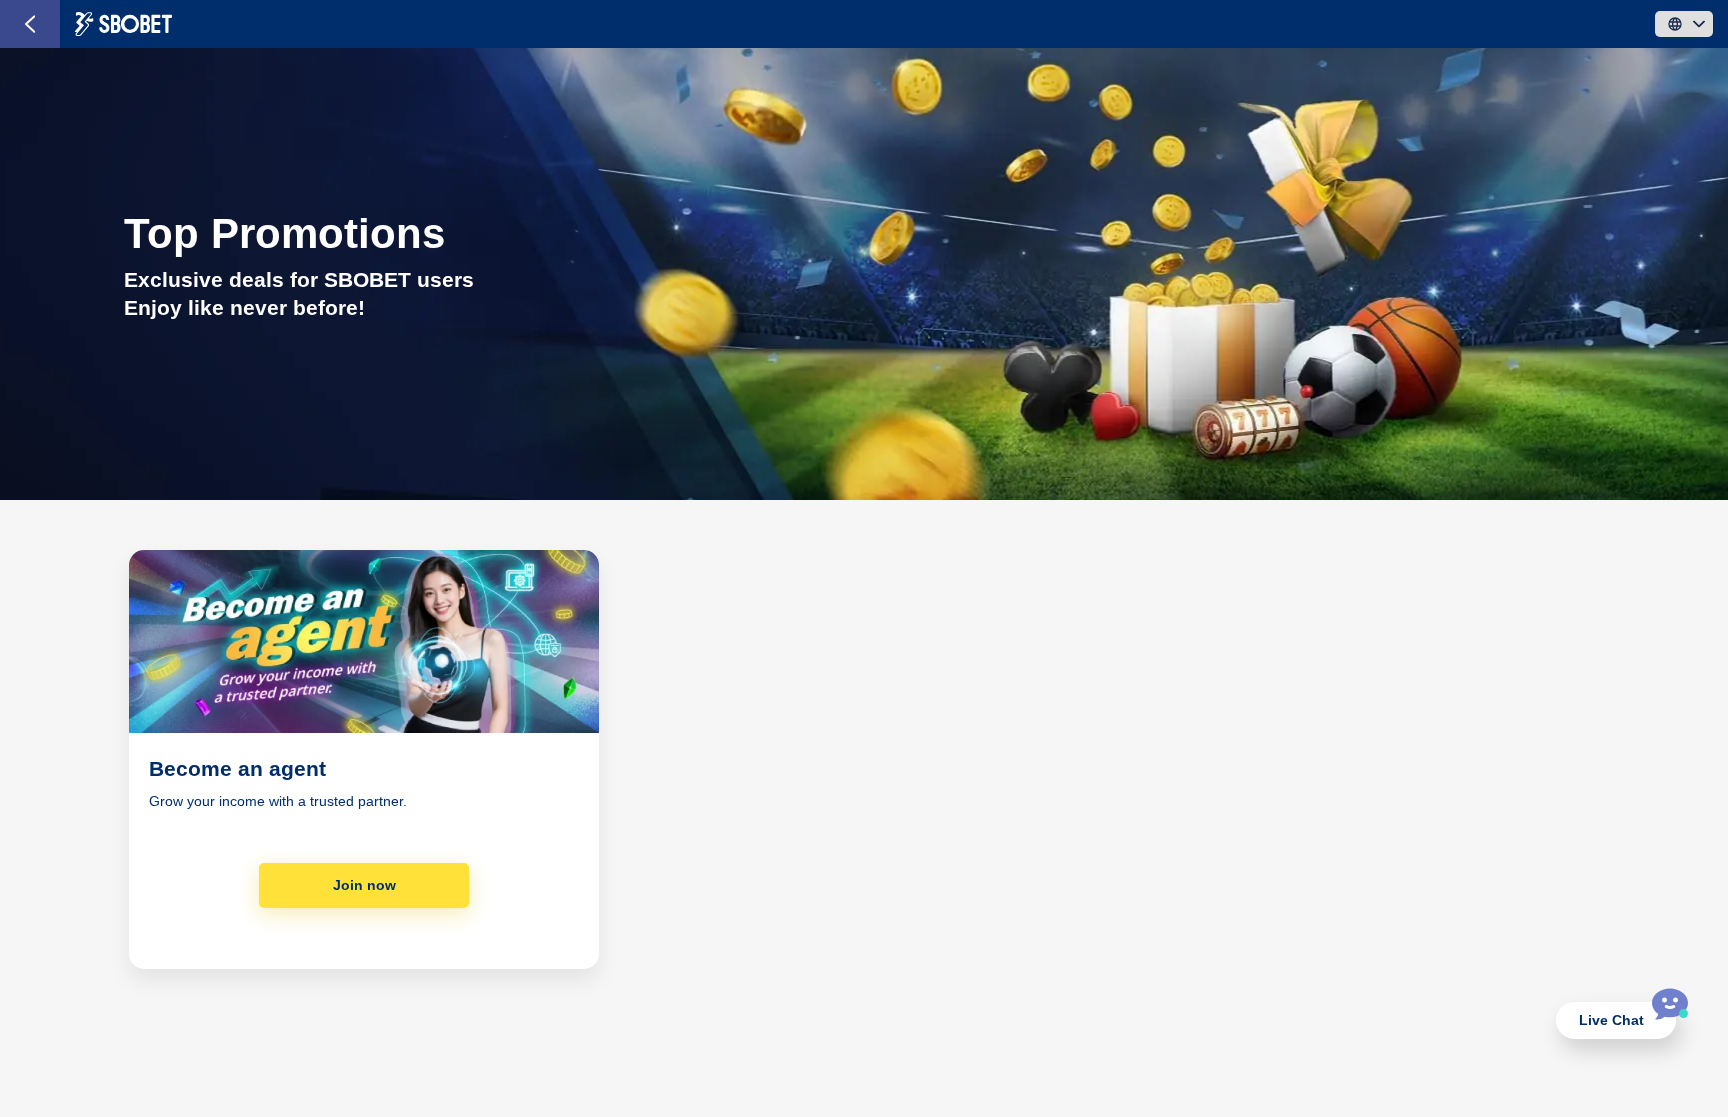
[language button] (1684, 24)
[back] (30, 24)
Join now (364, 885)
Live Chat (1611, 1020)
